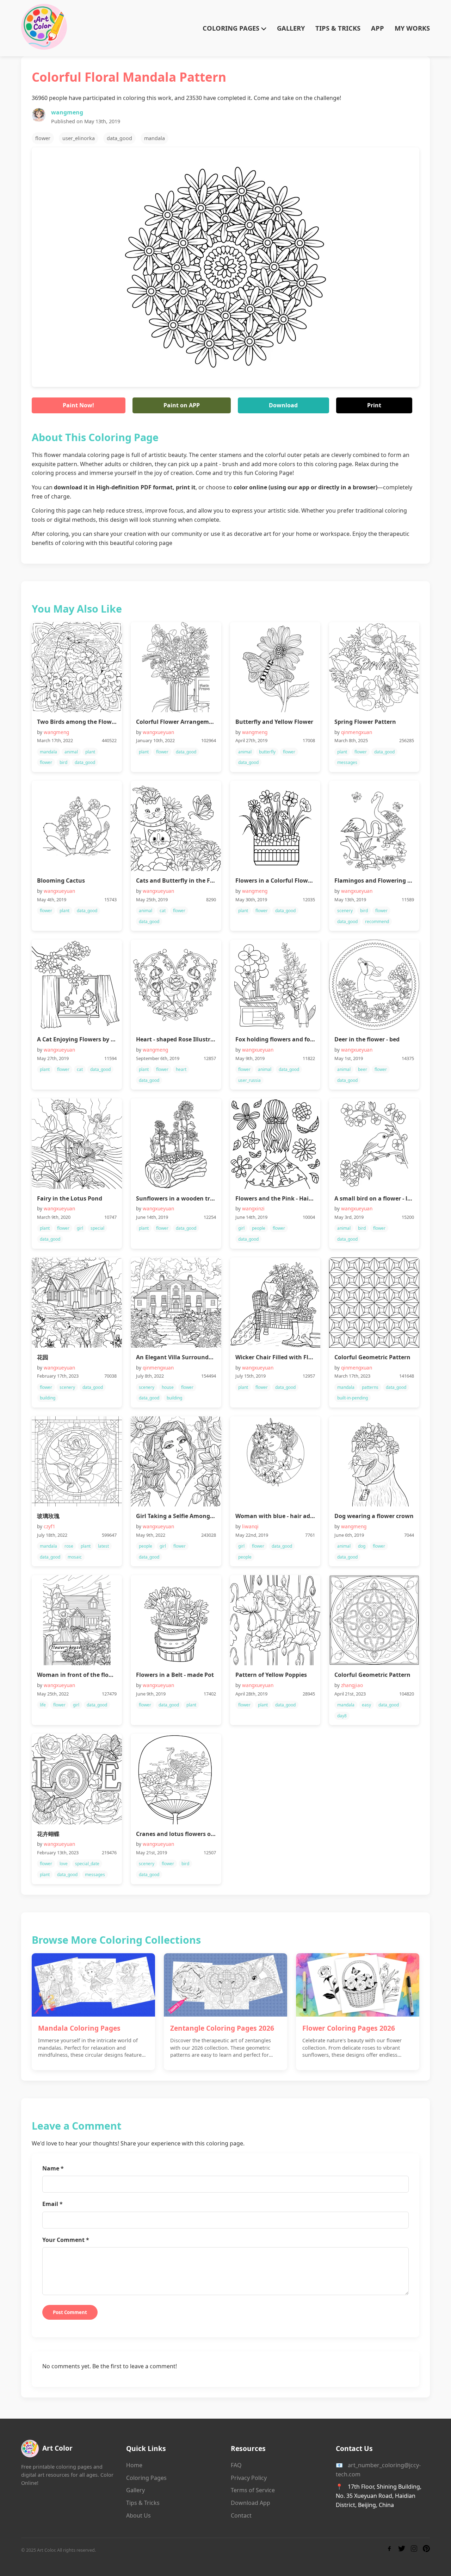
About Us (138, 2515)
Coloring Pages (146, 2478)
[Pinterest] (426, 2550)
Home (134, 2465)
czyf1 (50, 1526)
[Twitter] (402, 2550)
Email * (52, 2204)
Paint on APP (182, 405)
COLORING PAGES (232, 28)
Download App (251, 2503)
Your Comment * (66, 2240)
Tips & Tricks (143, 2503)
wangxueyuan (158, 732)
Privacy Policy (249, 2478)
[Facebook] (389, 2550)
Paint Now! (78, 405)
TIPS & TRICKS (338, 28)
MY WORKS (412, 28)
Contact (241, 2515)
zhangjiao (352, 1685)
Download (283, 405)
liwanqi (250, 1526)
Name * (53, 2168)
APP (378, 28)
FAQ (236, 2465)
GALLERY (291, 28)
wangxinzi (253, 1208)
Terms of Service (253, 2490)
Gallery (135, 2490)
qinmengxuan (357, 732)
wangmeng (67, 112)
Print (374, 405)
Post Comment (70, 2312)
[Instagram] (414, 2550)
